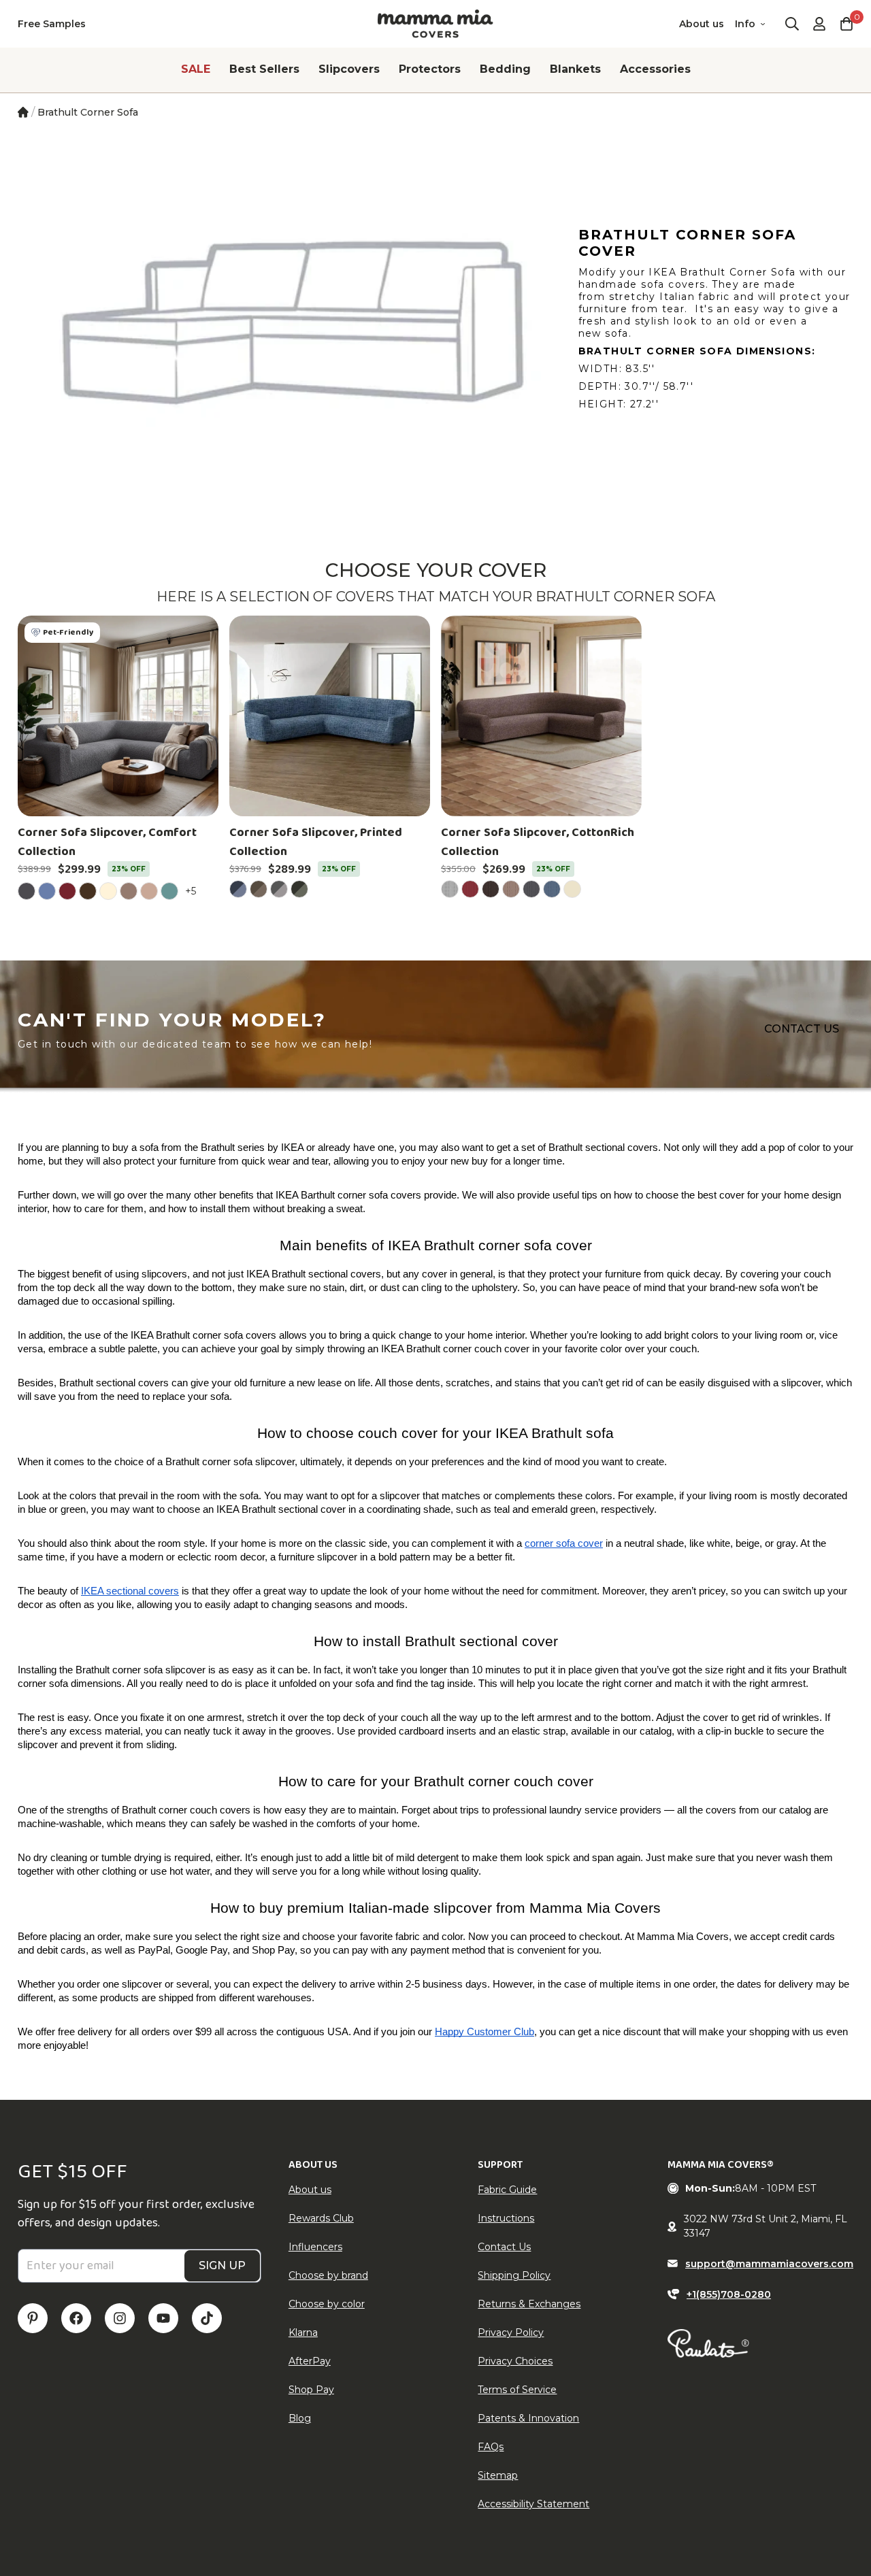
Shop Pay (311, 2390)
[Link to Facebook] (76, 2318)
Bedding (505, 69)
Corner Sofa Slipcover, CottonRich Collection (538, 842)
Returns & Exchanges (529, 2304)
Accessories (655, 69)
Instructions (506, 2218)
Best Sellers (264, 69)
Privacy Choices (515, 2361)
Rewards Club (321, 2218)
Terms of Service (517, 2390)
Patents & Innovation (528, 2418)
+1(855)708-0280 (729, 2294)
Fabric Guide (507, 2190)
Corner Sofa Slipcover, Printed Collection (316, 842)
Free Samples (52, 24)
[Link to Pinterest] (33, 2318)
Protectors (430, 69)
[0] (847, 24)
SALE (196, 69)
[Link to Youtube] (163, 2318)
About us (702, 24)
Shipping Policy (514, 2275)
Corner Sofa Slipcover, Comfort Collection (107, 842)
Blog (300, 2418)
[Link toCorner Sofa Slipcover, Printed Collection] (330, 716)
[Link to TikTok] (207, 2318)
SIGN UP (222, 2265)
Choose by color (327, 2304)
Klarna (303, 2332)
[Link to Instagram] (120, 2318)
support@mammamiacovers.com (769, 2264)
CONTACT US (802, 1029)
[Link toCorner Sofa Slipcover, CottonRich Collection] (541, 716)
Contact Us (504, 2247)
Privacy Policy (511, 2332)
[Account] (819, 24)
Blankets (575, 69)
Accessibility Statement (533, 2504)
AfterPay (310, 2361)
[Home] (23, 112)
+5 (193, 891)
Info (745, 24)
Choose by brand (328, 2275)
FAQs (491, 2447)
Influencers (315, 2247)
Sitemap (498, 2475)
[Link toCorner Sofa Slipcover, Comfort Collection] (118, 716)
